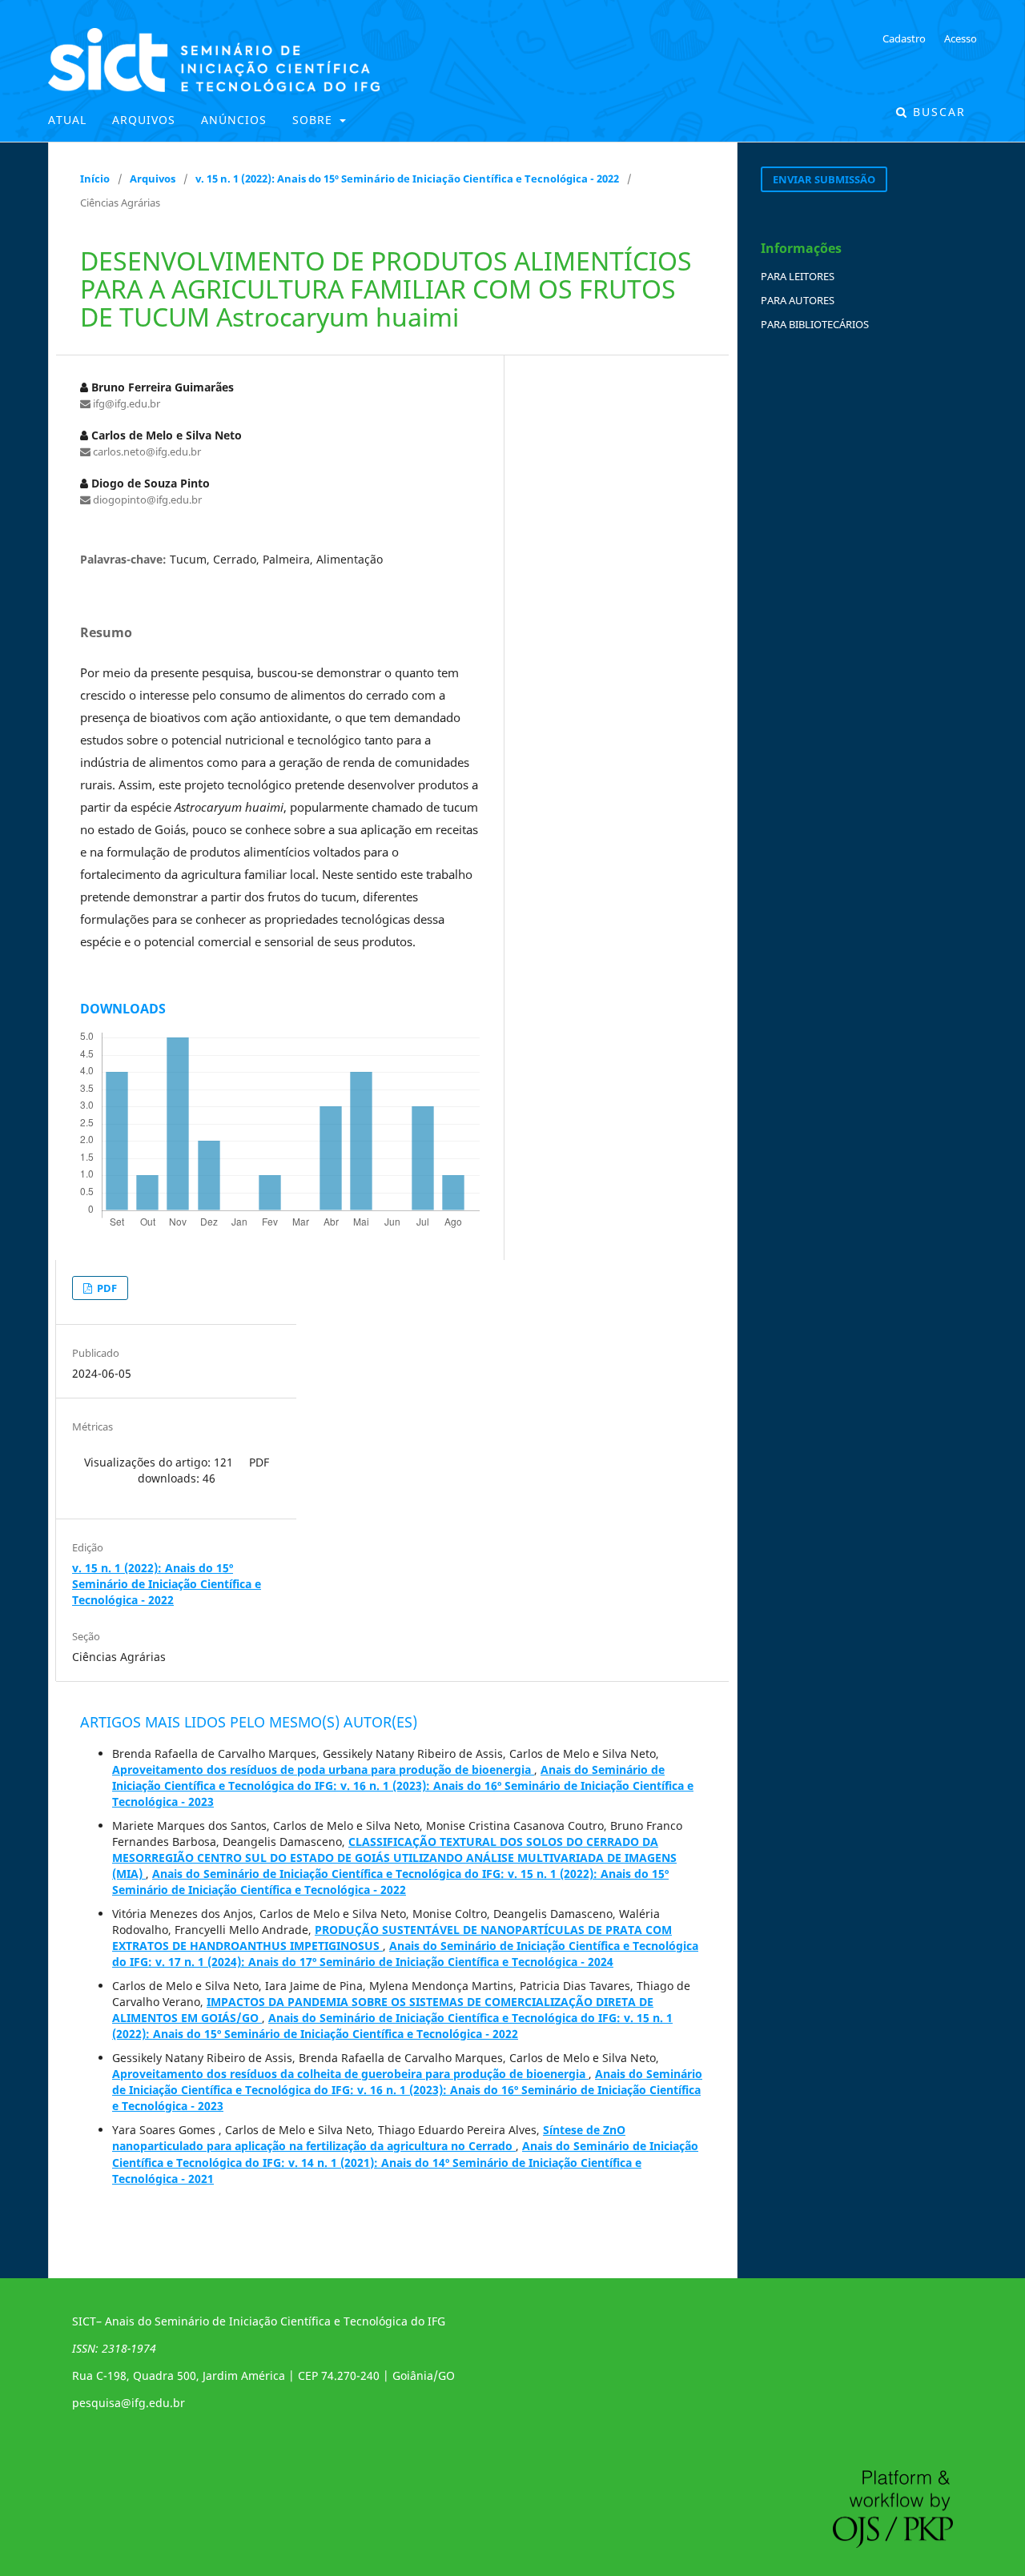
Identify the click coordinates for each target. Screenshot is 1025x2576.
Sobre (314, 120)
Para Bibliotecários (815, 324)
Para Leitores (798, 276)
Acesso (961, 38)
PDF (106, 1288)
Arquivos (144, 120)
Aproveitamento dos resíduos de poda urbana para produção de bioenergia (323, 1769)
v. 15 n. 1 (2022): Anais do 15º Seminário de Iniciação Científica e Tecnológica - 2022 (407, 179)
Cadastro (904, 38)
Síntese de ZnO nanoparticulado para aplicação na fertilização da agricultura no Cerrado (369, 2138)
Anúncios (234, 120)
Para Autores (798, 300)
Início (95, 179)
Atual (67, 120)
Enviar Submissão (824, 179)
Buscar (937, 112)
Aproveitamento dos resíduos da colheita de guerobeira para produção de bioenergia (350, 2074)
